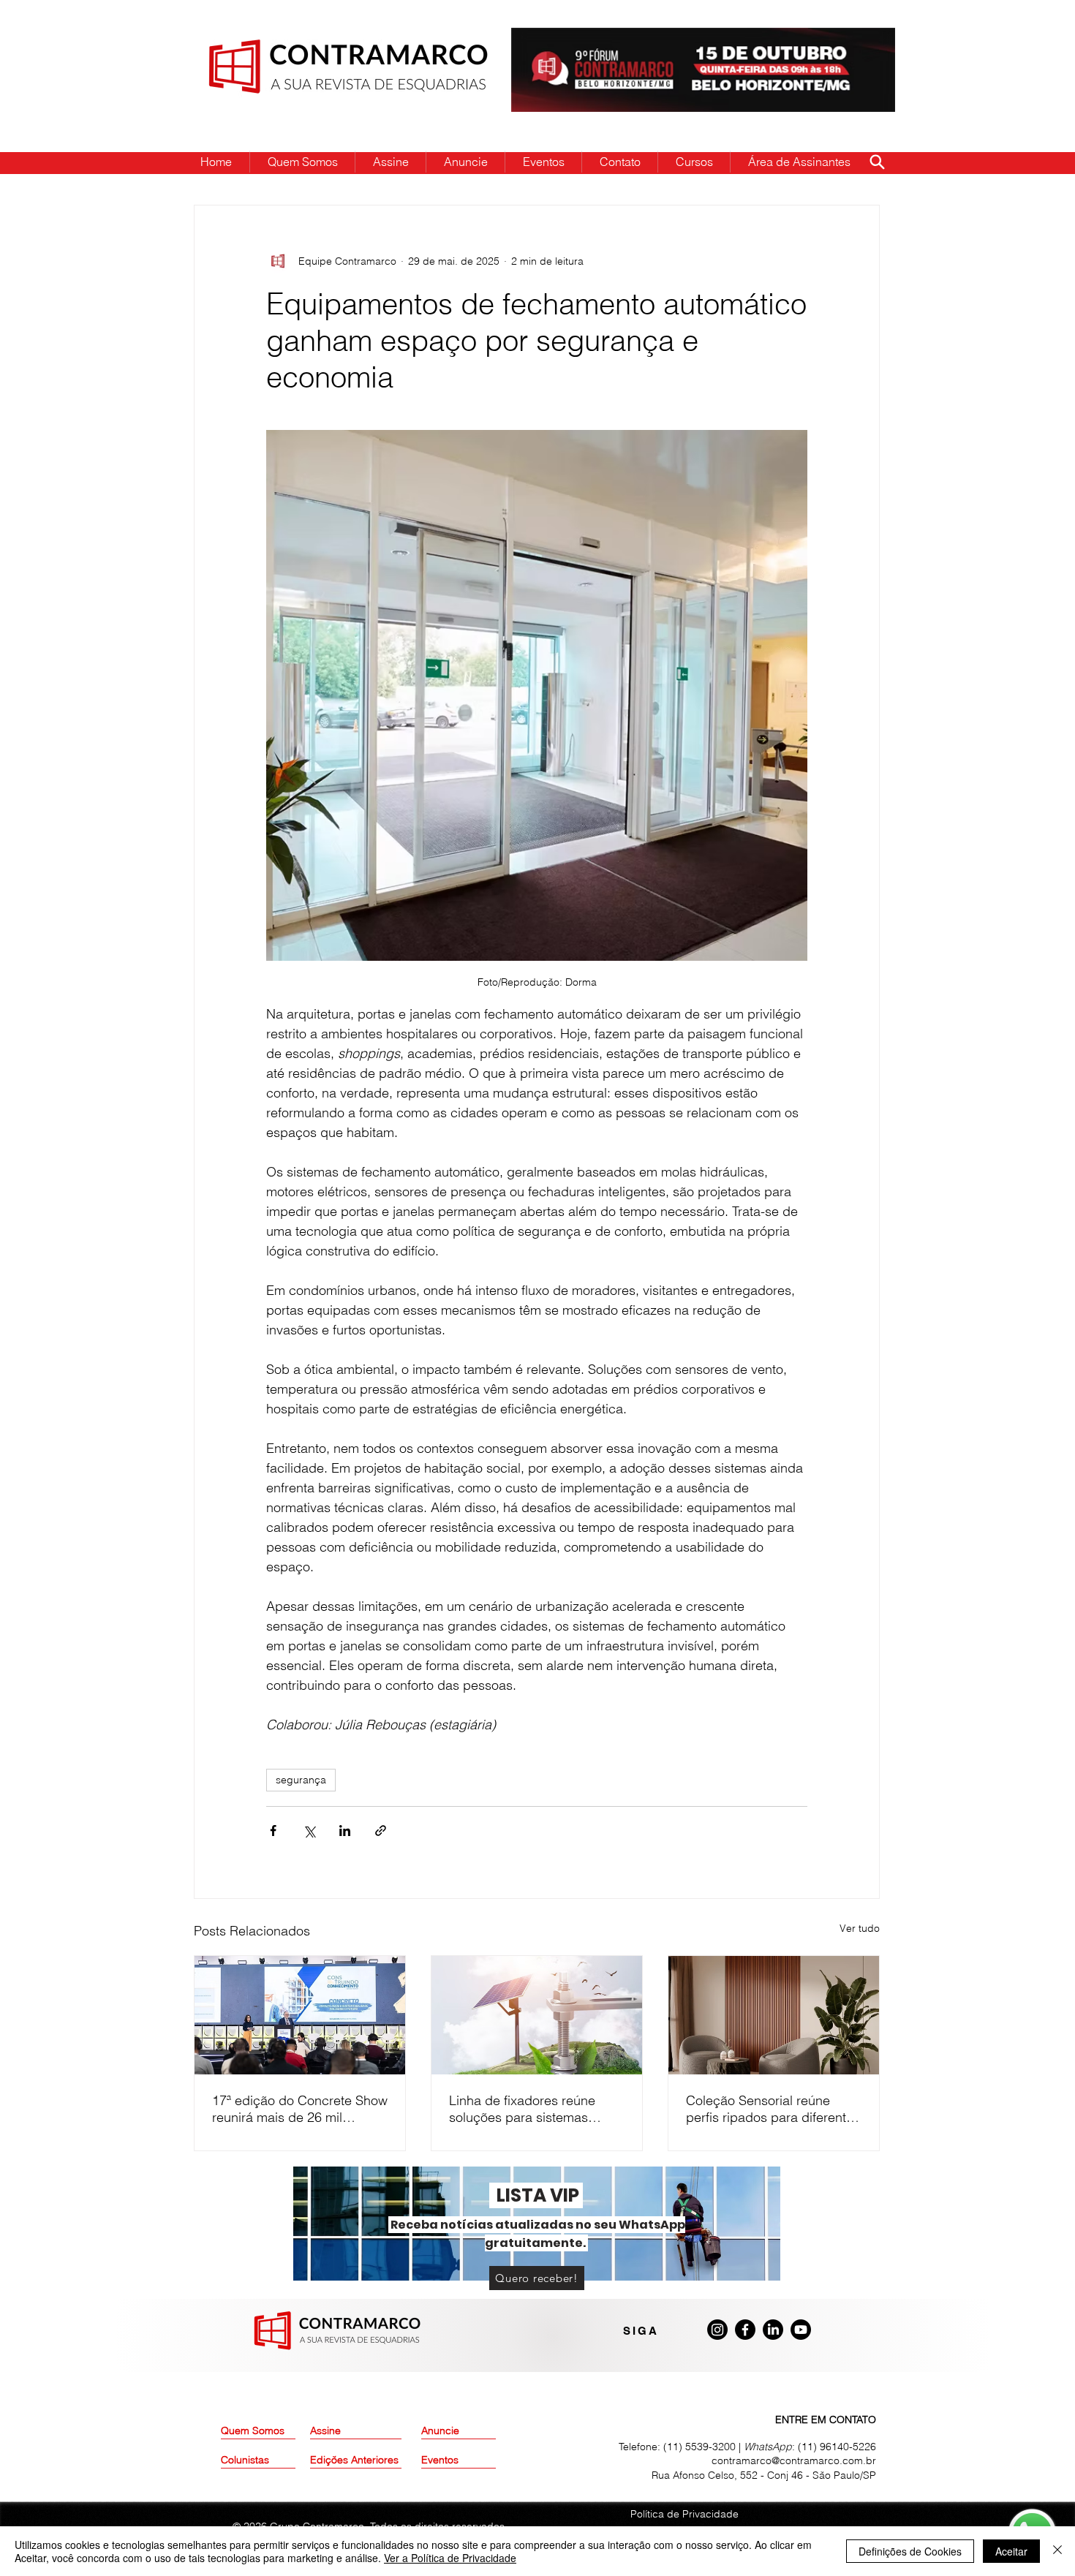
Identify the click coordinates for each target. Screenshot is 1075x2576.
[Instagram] (717, 2330)
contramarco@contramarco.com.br (794, 2460)
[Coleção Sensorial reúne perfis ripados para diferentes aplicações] (774, 2015)
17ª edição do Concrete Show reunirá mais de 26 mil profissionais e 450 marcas (300, 2109)
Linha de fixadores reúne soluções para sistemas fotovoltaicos (522, 2109)
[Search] (877, 162)
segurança (301, 1780)
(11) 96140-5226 (837, 2447)
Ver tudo (860, 1928)
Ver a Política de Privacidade (450, 2558)
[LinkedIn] (773, 2330)
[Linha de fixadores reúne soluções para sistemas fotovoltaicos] (537, 2015)
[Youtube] (801, 2330)
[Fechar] (1057, 2551)
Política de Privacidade (684, 2514)
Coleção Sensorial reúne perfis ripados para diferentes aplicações (773, 2109)
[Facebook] (745, 2330)
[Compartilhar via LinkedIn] (345, 1831)
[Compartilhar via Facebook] (273, 1831)
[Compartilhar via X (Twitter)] (309, 1831)
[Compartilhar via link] (381, 1831)
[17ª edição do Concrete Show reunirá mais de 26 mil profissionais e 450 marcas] (300, 2015)
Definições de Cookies (910, 2551)
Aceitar (1011, 2551)
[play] (861, 40)
